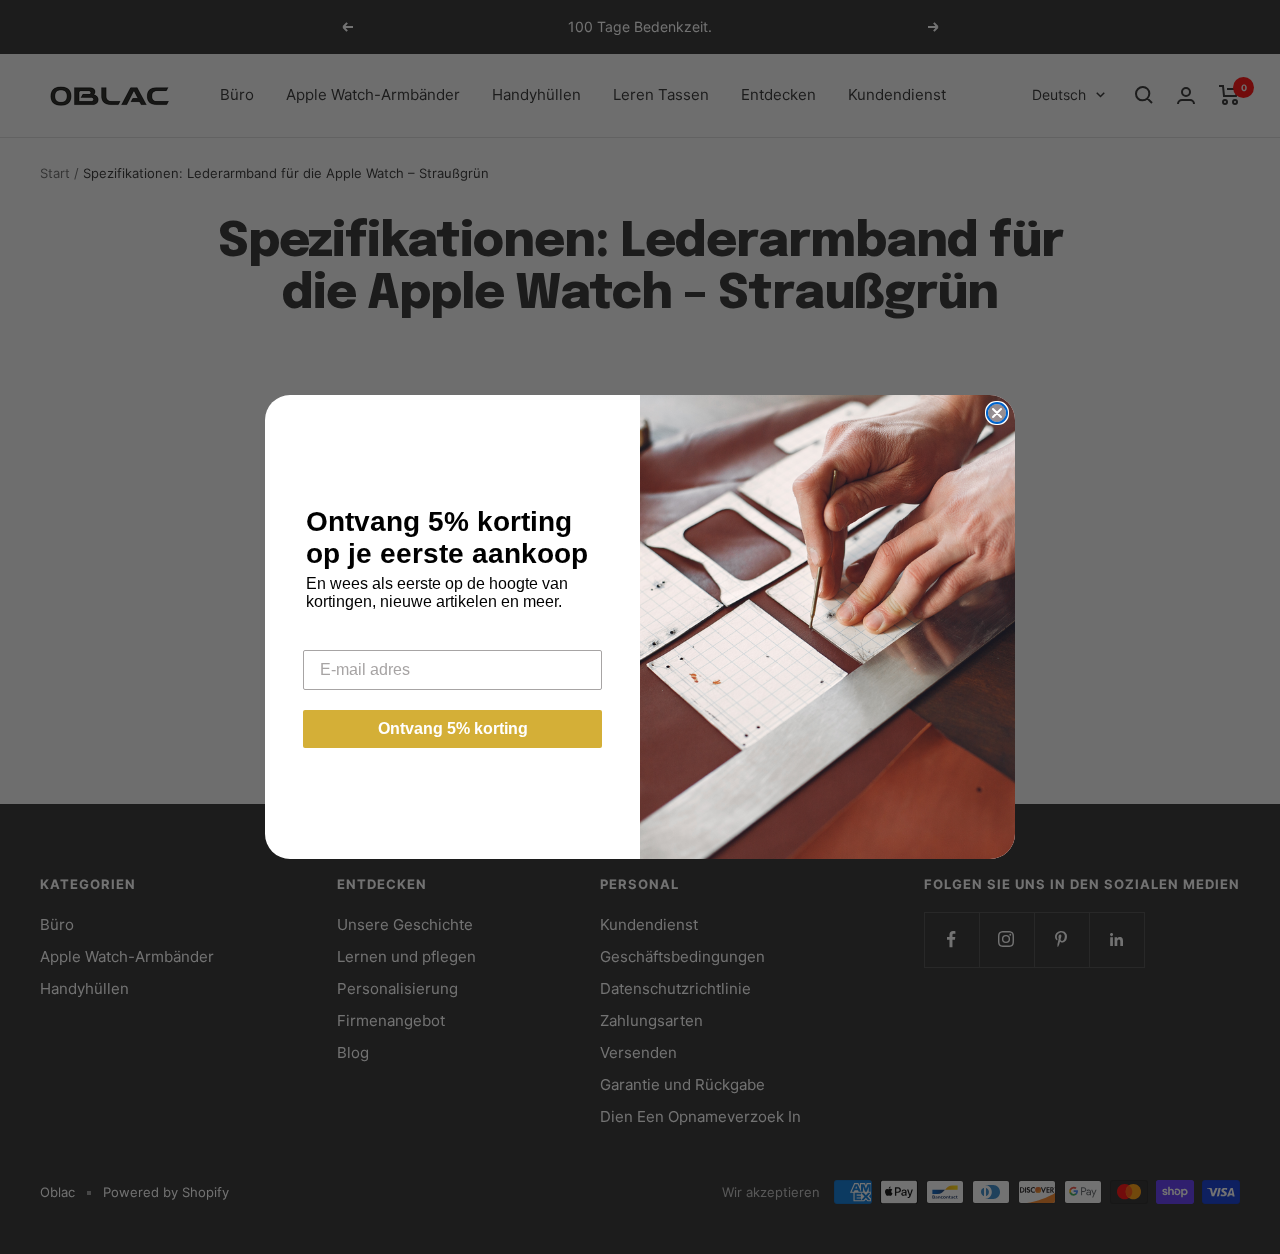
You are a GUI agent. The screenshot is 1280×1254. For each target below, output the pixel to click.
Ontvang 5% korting (453, 728)
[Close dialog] (997, 413)
